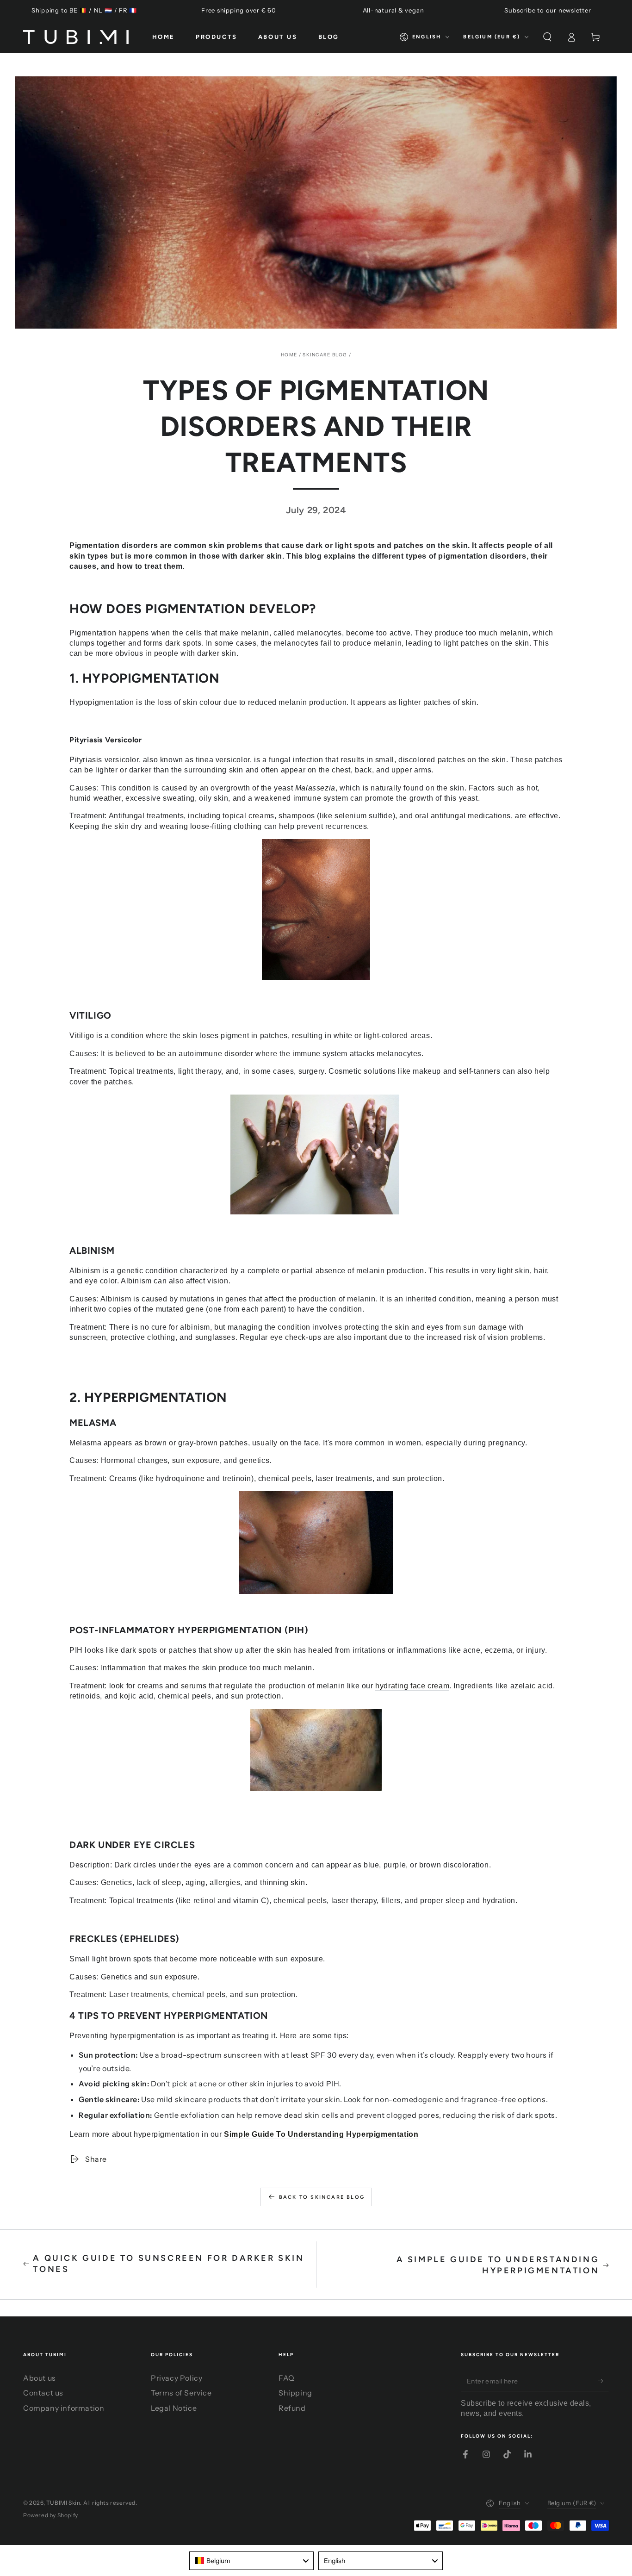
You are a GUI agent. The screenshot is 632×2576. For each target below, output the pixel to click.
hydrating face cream (412, 1686)
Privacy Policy (177, 2378)
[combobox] (251, 2561)
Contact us (43, 2393)
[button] (547, 37)
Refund (292, 2408)
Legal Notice (174, 2408)
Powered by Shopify (51, 2515)
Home (289, 355)
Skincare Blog (325, 355)
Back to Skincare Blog (322, 2197)
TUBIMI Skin (63, 2503)
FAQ (287, 2378)
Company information (64, 2408)
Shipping (295, 2393)
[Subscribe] (604, 2381)
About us (40, 2378)
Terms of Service (181, 2393)
